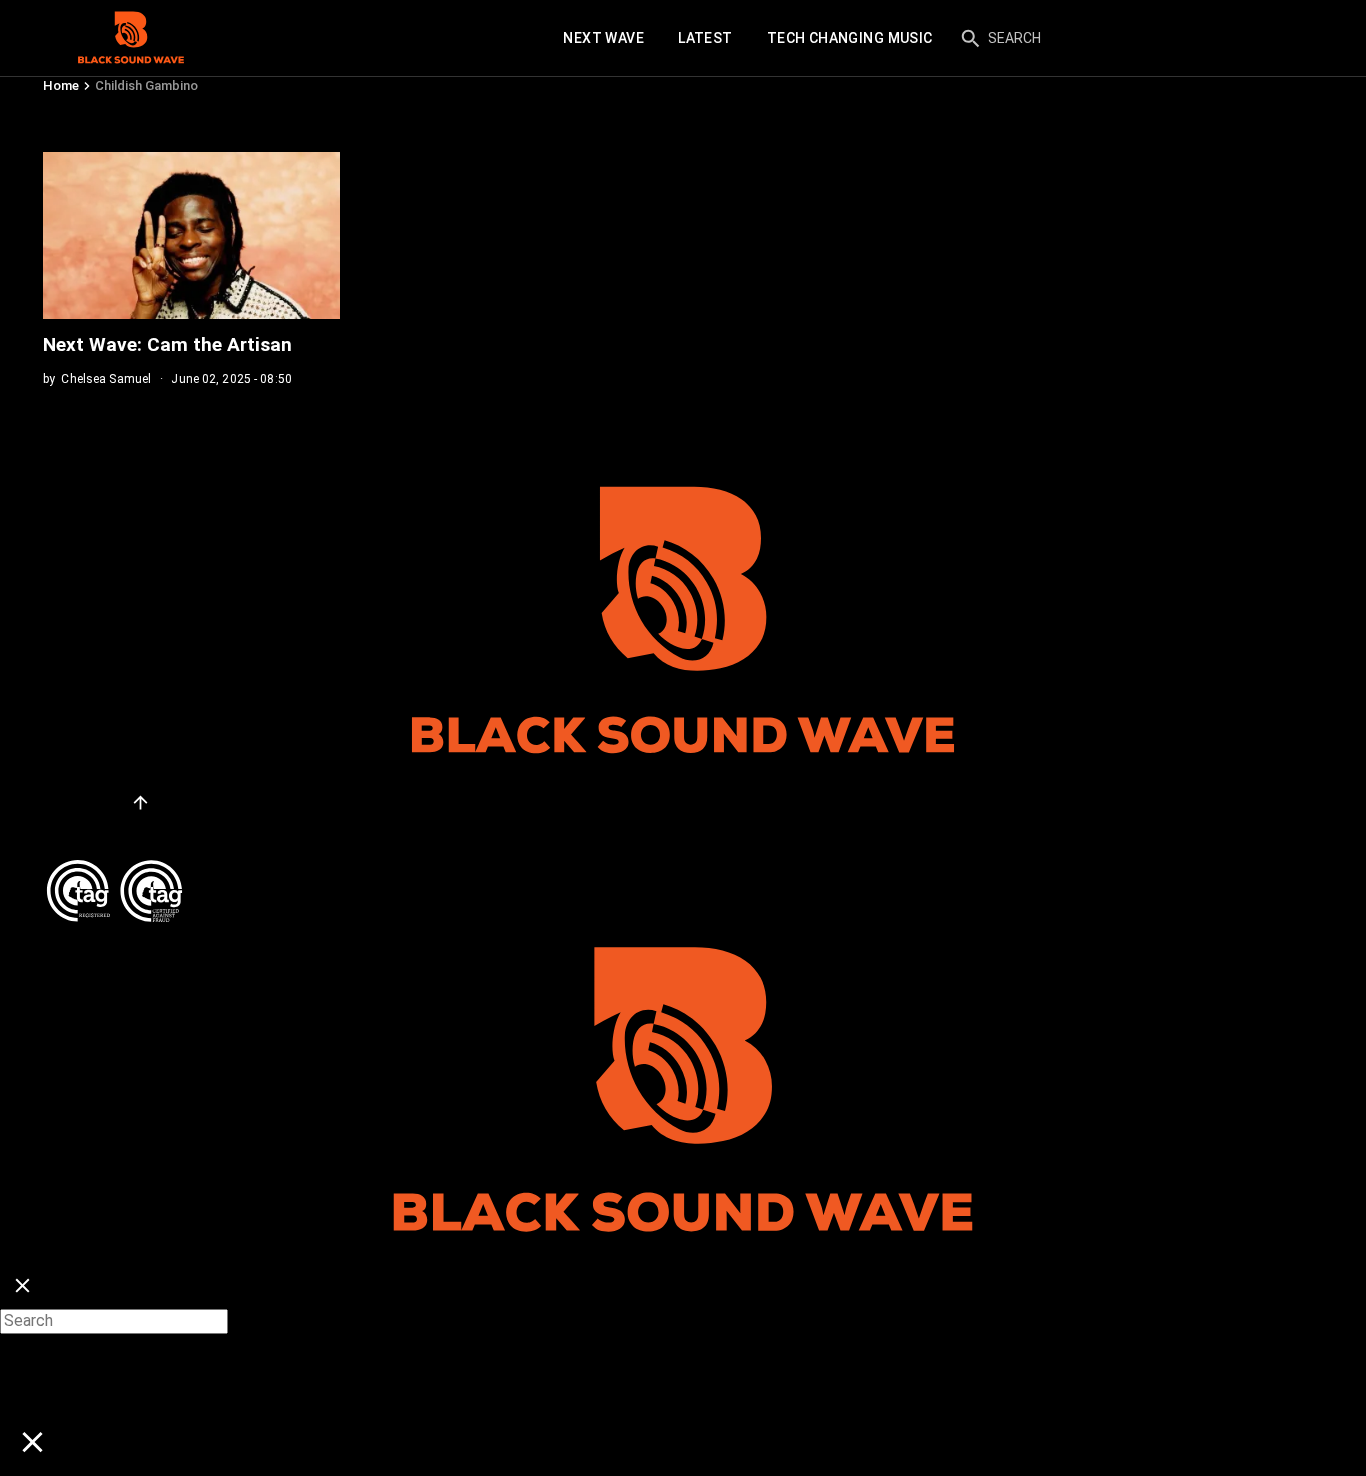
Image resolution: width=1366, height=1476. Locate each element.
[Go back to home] (683, 931)
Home (61, 85)
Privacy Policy (94, 831)
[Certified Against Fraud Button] (114, 867)
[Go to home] (131, 38)
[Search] (970, 38)
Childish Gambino (146, 85)
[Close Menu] (22, 1286)
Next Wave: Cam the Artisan (170, 344)
